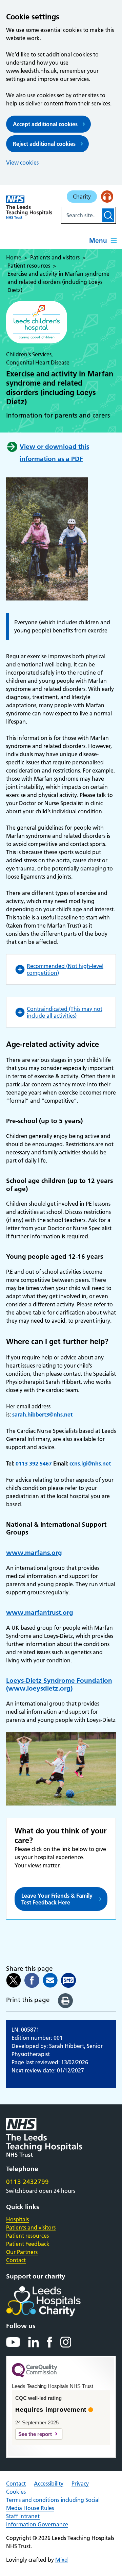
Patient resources (27, 2236)
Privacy (80, 2484)
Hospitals (17, 2219)
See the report (35, 2434)
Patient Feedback (28, 2244)
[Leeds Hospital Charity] (54, 2301)
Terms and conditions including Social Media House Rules (53, 2504)
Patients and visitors (31, 2227)
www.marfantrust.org (40, 1613)
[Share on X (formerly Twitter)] (14, 1980)
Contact (16, 2260)
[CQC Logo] (35, 2376)
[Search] (108, 215)
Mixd (62, 2560)
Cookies (16, 2492)
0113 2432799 (27, 2182)
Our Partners (22, 2252)
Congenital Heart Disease (38, 362)
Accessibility (49, 2484)
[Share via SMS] (68, 1980)
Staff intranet (23, 2516)
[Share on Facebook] (32, 1980)
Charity (82, 197)
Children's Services (29, 354)
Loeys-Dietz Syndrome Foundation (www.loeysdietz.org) (59, 1685)
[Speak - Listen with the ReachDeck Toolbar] (107, 197)
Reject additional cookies (44, 144)
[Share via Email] (50, 1980)
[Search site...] (81, 215)
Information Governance (37, 2524)
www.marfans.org (34, 1553)
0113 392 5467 (34, 1463)
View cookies (22, 163)
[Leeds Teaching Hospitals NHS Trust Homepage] (29, 207)
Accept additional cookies (45, 124)
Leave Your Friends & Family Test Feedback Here (57, 1899)
